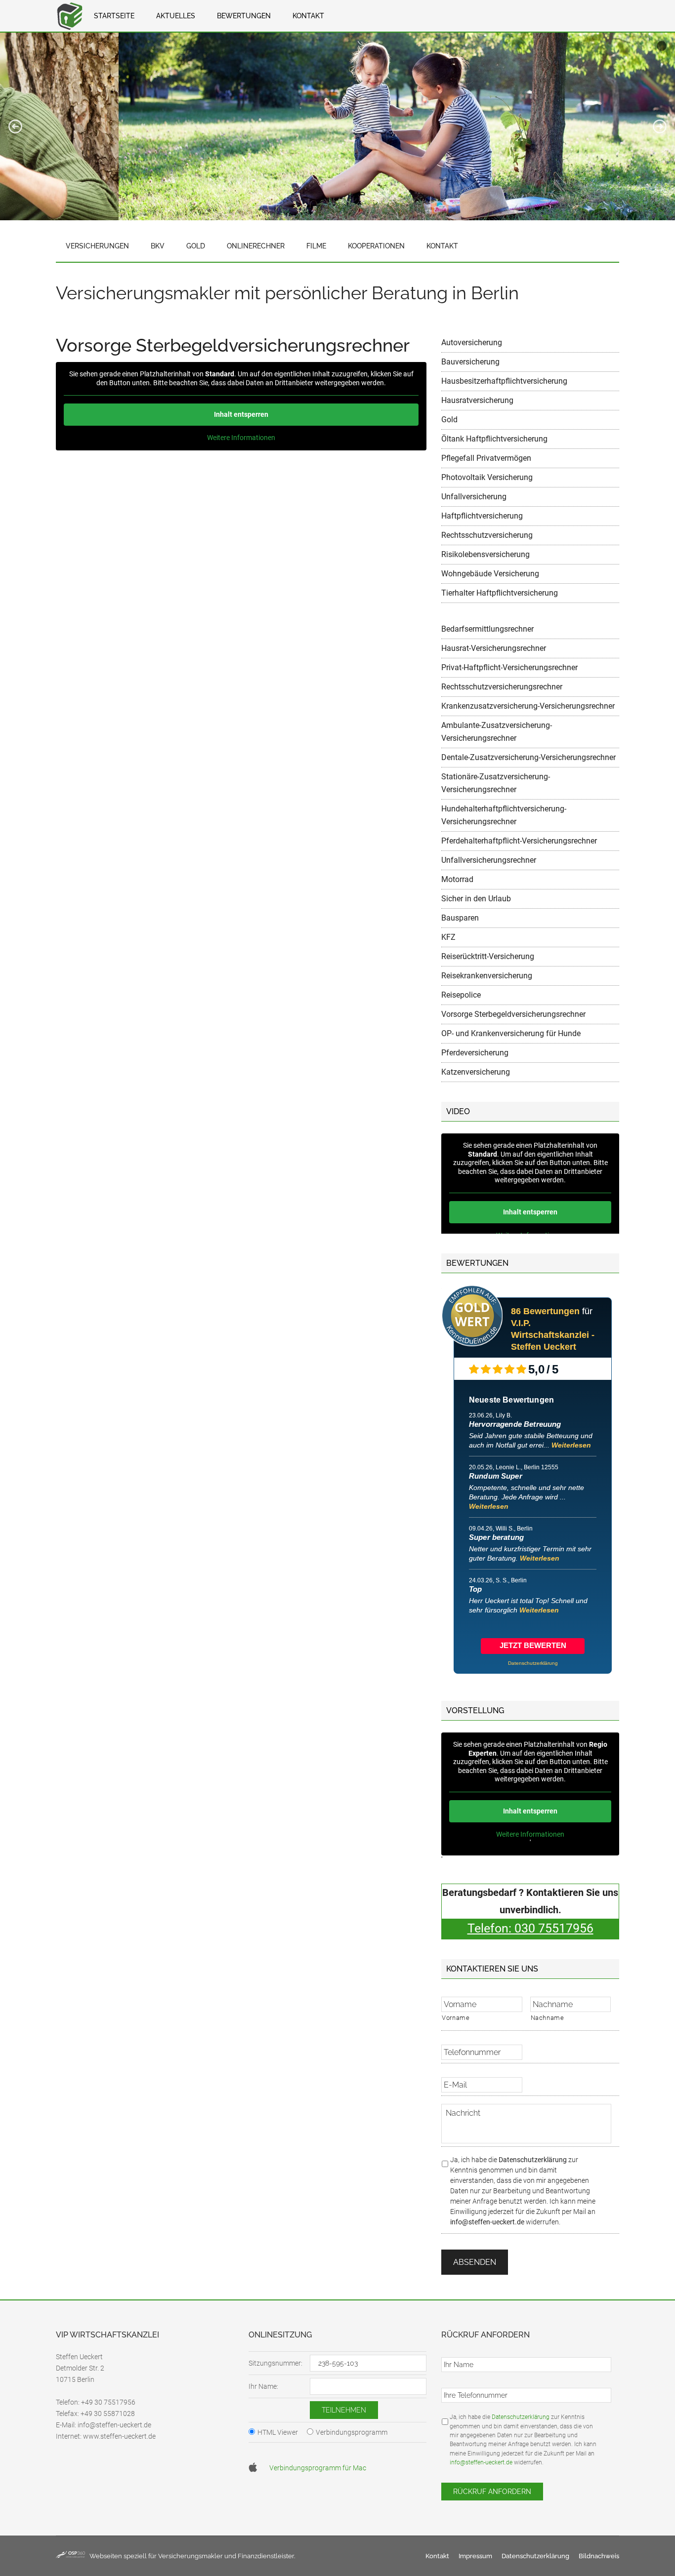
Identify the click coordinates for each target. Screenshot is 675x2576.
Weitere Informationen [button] (241, 438)
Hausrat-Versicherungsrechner (494, 648)
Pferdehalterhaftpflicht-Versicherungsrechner (519, 841)
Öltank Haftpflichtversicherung (494, 439)
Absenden (475, 2262)
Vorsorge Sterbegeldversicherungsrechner (513, 1014)
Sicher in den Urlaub (476, 899)
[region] (337, 126)
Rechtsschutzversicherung (487, 535)
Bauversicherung (470, 362)
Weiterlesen (571, 1445)
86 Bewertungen (545, 1311)
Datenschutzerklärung (533, 2160)
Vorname (456, 2018)
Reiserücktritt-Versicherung (488, 956)
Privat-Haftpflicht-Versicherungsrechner (509, 667)
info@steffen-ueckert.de (487, 2222)
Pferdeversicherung (475, 1053)
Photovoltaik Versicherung (487, 477)
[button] (15, 126)
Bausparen (460, 918)
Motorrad (457, 879)
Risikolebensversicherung (485, 554)
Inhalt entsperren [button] (241, 414)
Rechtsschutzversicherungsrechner (502, 687)
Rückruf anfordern (492, 2492)
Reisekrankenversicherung (487, 976)
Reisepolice (461, 995)
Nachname (548, 2018)
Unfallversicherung (474, 497)
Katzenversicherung (476, 1072)
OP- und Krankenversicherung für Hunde (511, 1033)
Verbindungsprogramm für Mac (318, 2468)
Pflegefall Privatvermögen (486, 458)
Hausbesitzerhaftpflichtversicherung (504, 381)
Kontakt (437, 2556)
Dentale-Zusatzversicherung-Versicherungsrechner (528, 757)
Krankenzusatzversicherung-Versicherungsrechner (528, 706)
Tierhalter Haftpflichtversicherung (500, 593)
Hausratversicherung (477, 400)
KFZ (448, 937)
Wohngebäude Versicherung (490, 574)
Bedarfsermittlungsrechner (487, 629)
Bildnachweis (599, 2556)
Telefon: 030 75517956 (530, 1928)
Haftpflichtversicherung (482, 516)
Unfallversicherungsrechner (489, 860)
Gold (449, 420)
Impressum (475, 2556)
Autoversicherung (472, 342)
